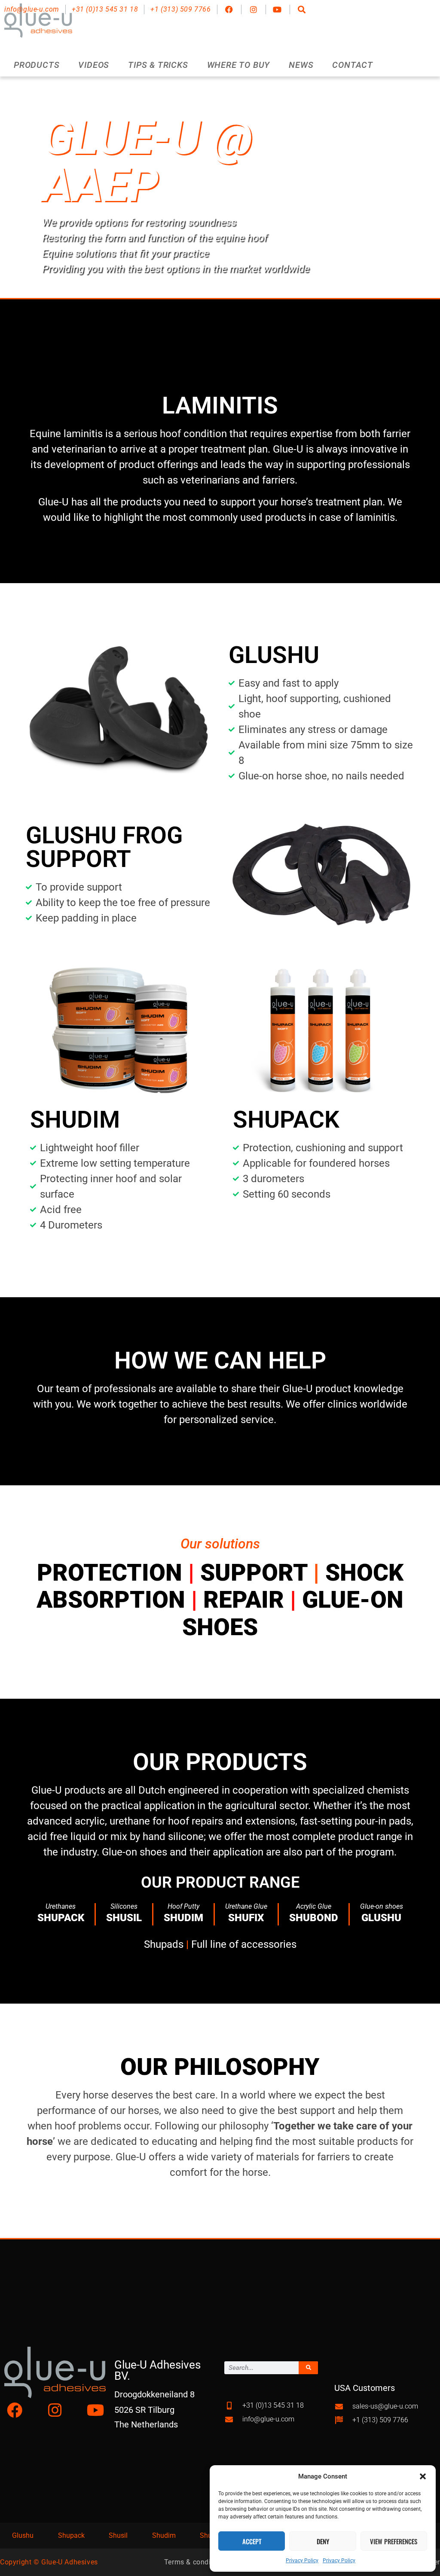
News (301, 65)
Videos (94, 65)
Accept (252, 2541)
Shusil (118, 2535)
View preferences (394, 2541)
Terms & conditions (196, 2562)
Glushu (23, 2535)
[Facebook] (15, 2410)
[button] (423, 2476)
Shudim (164, 2535)
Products (37, 65)
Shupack (71, 2535)
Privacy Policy (302, 2561)
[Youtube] (95, 2410)
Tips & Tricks (158, 65)
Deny (323, 2541)
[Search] (308, 2368)
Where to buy (239, 65)
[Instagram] (55, 2410)
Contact (353, 65)
